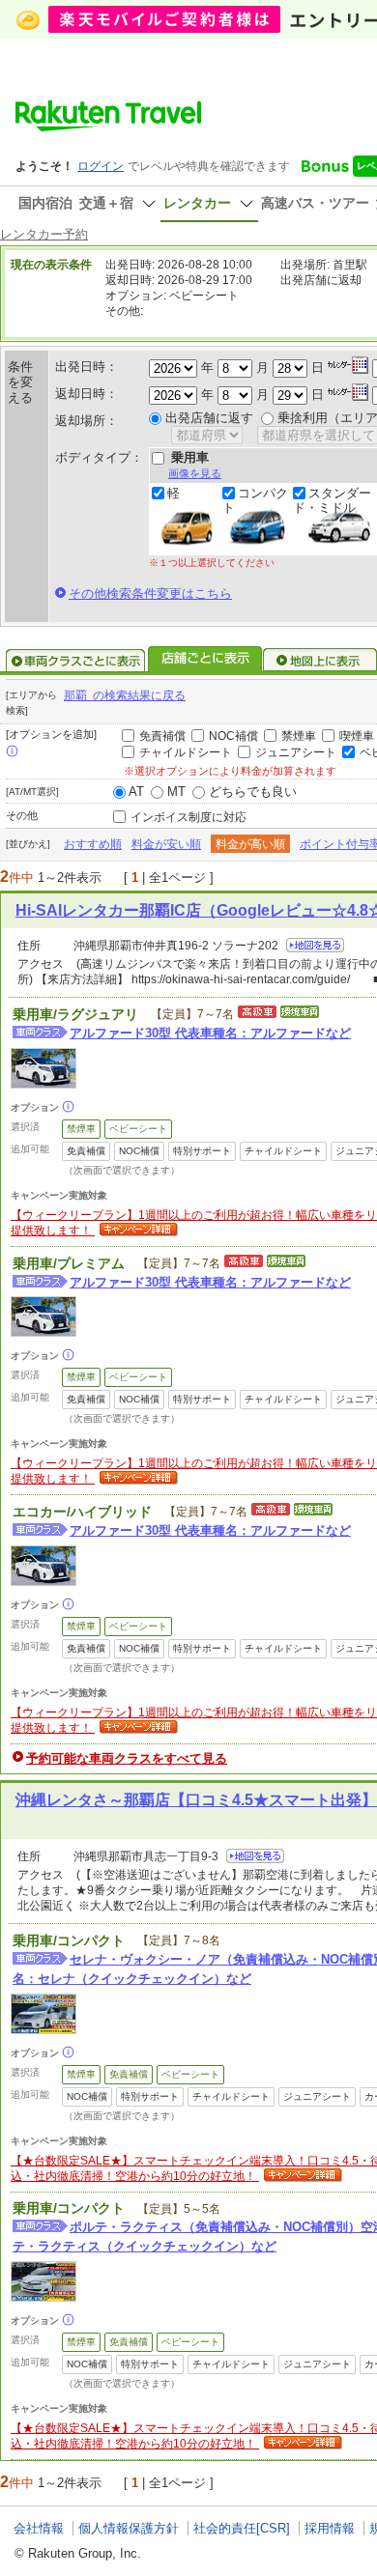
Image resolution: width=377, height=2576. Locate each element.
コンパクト (255, 500)
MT (176, 792)
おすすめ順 (93, 844)
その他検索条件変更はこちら (150, 594)
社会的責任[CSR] (242, 2528)
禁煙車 (299, 736)
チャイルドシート (186, 752)
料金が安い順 (166, 844)
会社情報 (39, 2528)
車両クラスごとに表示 (75, 661)
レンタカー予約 (44, 234)
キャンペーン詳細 (136, 1231)
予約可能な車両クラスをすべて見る (127, 1758)
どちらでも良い (253, 792)
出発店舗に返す (209, 418)
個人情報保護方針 (129, 2528)
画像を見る (195, 473)
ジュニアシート (296, 752)
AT (136, 792)
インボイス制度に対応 (188, 817)
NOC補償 (233, 736)
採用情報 (330, 2528)
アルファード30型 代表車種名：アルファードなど (210, 1033)
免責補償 (162, 736)
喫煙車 (357, 736)
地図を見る (315, 945)
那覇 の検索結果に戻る (125, 695)
